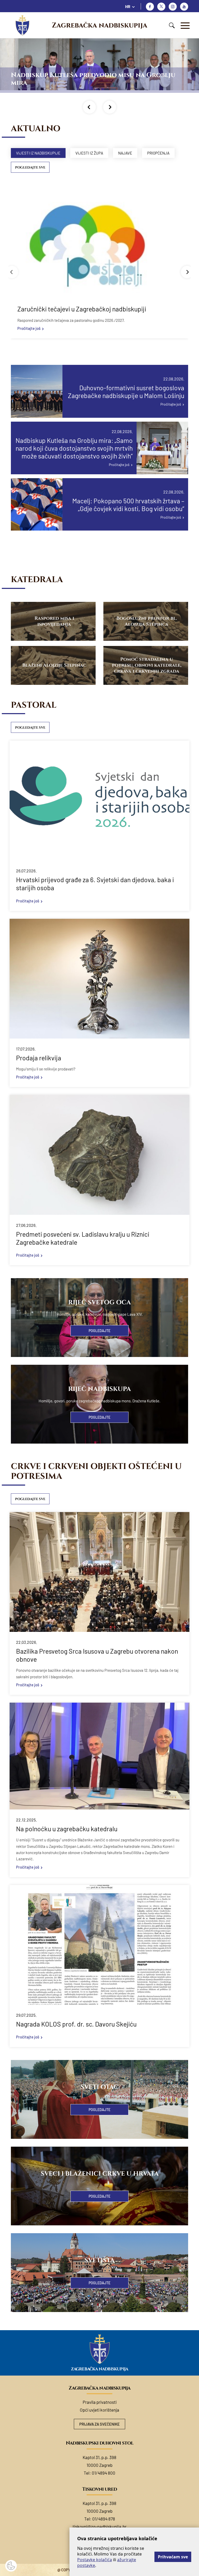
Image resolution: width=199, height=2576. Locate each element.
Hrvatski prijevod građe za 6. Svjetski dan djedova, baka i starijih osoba (95, 884)
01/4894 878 (104, 2519)
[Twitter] (161, 7)
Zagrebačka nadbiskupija (99, 25)
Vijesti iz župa (89, 153)
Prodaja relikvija (39, 1058)
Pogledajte (99, 1331)
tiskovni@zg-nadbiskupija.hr (99, 2526)
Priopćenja (158, 153)
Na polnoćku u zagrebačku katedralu (67, 1829)
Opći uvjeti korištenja (99, 2410)
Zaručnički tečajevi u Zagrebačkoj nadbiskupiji (82, 309)
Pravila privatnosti (100, 2402)
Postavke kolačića (95, 2560)
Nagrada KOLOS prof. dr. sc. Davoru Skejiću (76, 2024)
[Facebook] (150, 7)
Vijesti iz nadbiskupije (38, 153)
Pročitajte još (29, 328)
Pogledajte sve (30, 168)
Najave (125, 153)
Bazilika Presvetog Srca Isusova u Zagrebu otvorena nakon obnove (97, 1655)
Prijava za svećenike (99, 2424)
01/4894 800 (104, 2473)
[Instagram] (173, 7)
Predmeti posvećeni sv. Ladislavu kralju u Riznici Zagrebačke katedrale (83, 1238)
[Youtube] (184, 7)
